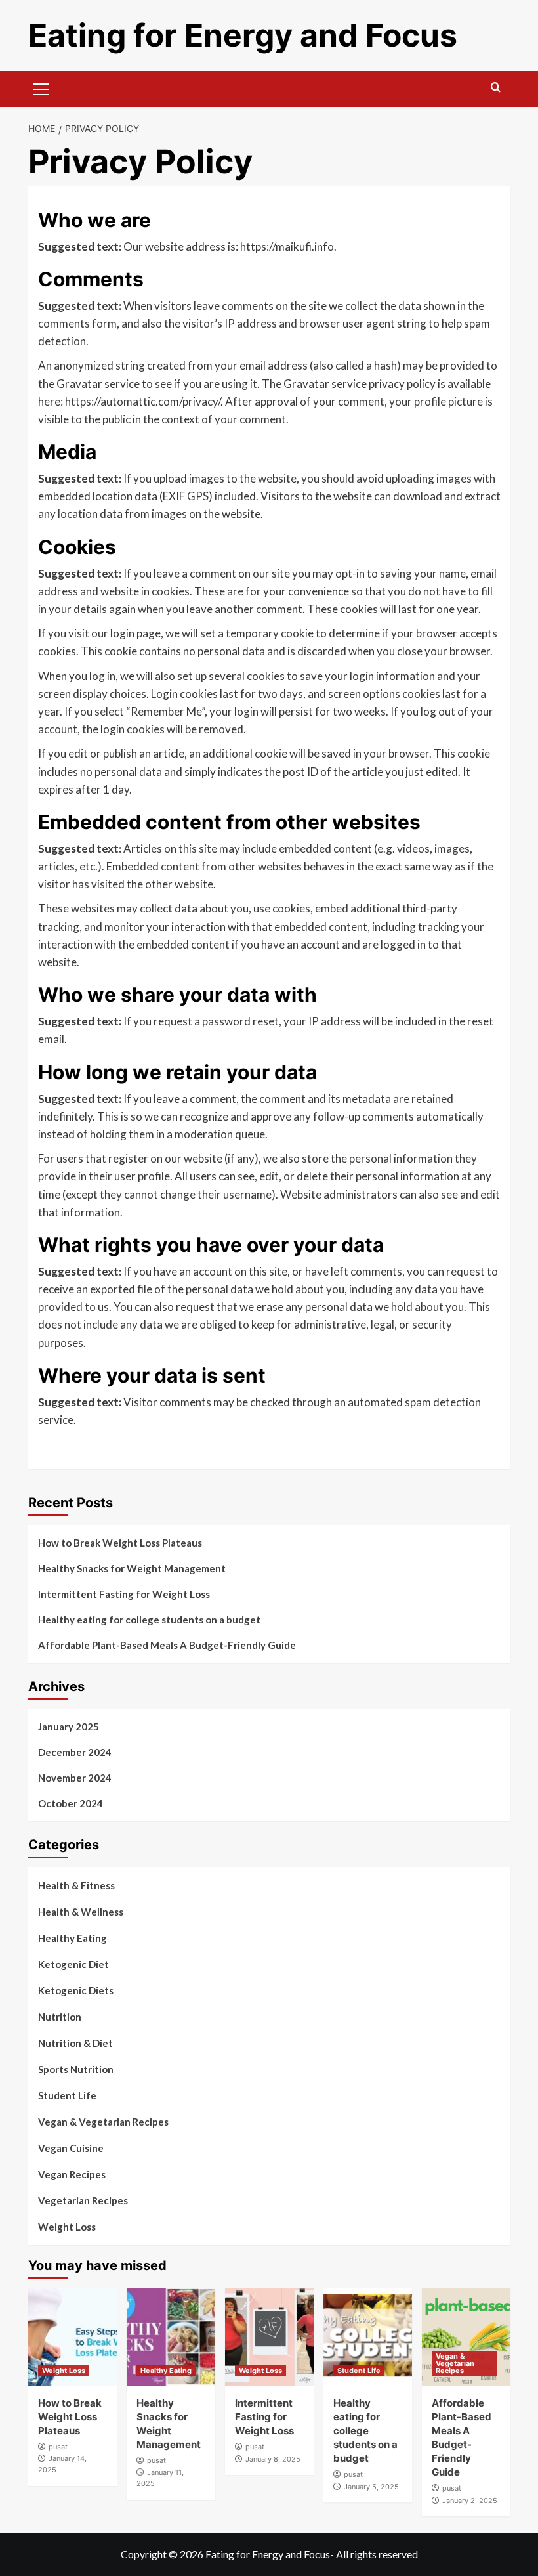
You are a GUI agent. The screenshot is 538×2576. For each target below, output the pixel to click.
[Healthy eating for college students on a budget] (368, 2337)
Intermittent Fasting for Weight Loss (124, 1594)
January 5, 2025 (371, 2487)
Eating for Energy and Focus (243, 35)
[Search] (496, 88)
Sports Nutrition (76, 2069)
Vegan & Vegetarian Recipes (103, 2122)
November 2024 (75, 1778)
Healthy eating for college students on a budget (149, 1620)
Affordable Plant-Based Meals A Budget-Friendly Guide (167, 1645)
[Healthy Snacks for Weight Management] (171, 2337)
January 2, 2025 (470, 2501)
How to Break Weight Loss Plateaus (120, 1543)
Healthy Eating (72, 1938)
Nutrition (60, 2017)
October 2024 (71, 1803)
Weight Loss (67, 2227)
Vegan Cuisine (71, 2148)
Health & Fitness (76, 1885)
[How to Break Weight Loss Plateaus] (72, 2337)
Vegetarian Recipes (83, 2200)
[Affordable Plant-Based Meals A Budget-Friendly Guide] (466, 2337)
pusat (58, 2447)
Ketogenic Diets (76, 1990)
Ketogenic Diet (73, 1964)
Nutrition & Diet (75, 2043)
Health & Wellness (81, 1912)
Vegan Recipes (72, 2174)
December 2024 (75, 1752)
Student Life (67, 2095)
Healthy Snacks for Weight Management (132, 1568)
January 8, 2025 (273, 2459)
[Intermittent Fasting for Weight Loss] (269, 2337)
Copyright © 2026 (163, 2554)
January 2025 (69, 1727)
